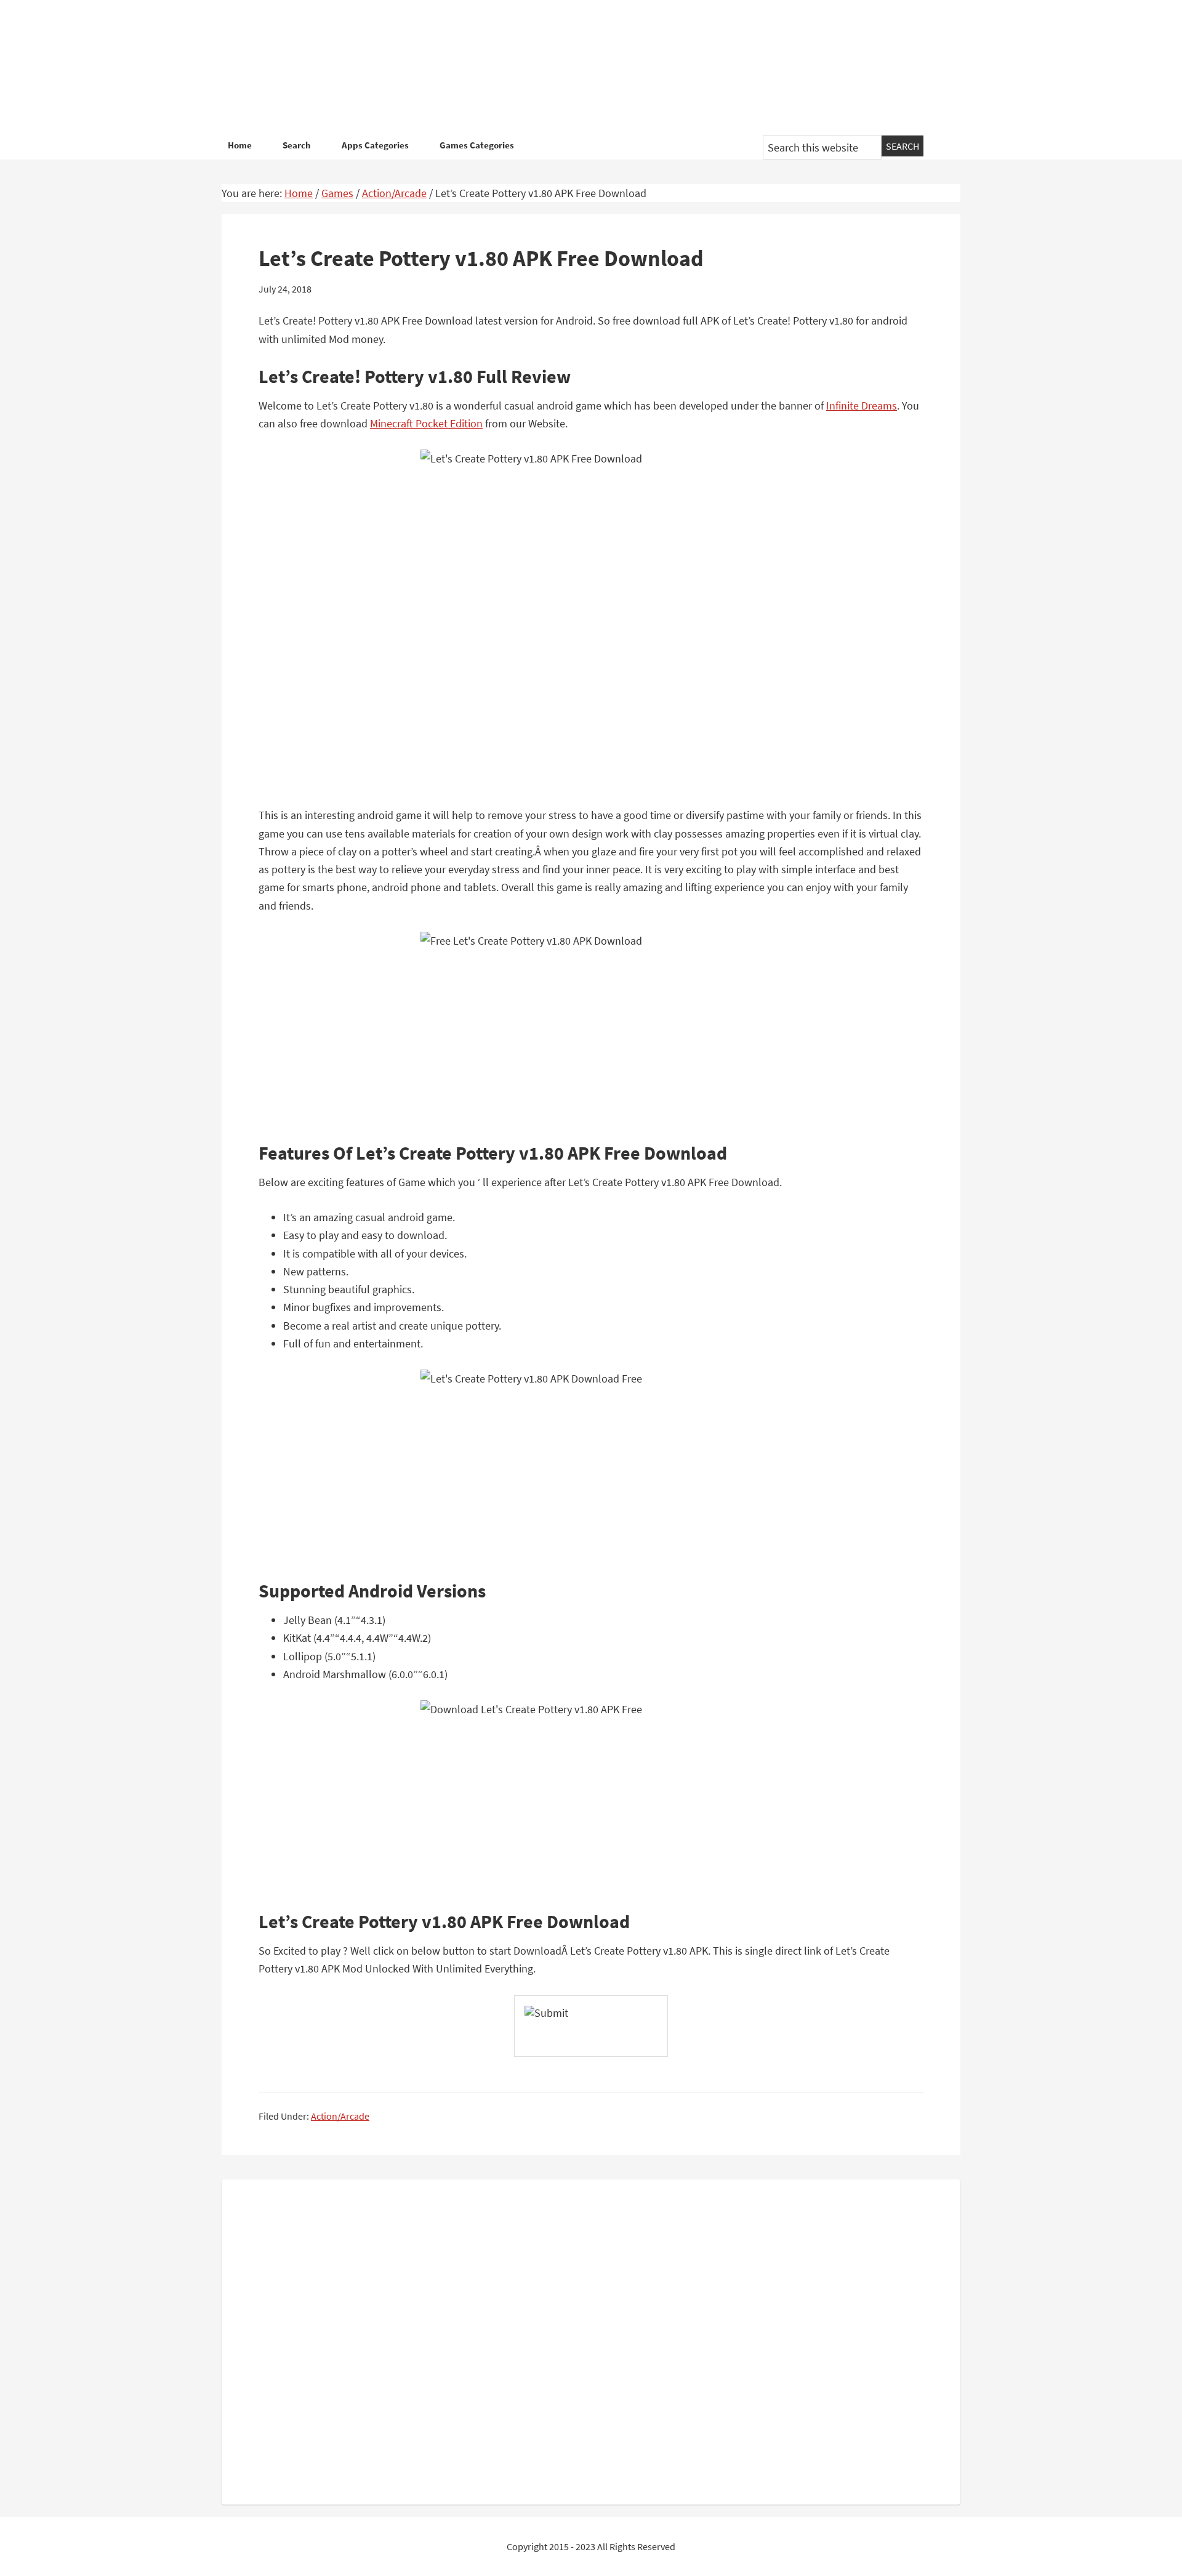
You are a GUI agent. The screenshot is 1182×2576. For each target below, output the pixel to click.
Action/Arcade (340, 2116)
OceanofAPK (573, 68)
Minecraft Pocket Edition (426, 423)
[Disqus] (591, 2340)
